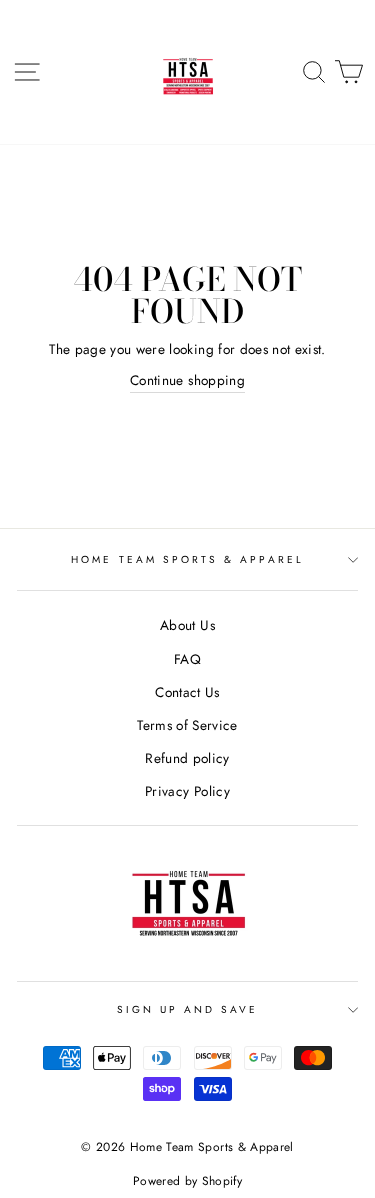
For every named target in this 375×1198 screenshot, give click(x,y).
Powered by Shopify (187, 1181)
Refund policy (187, 758)
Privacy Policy (187, 791)
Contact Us (187, 692)
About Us (187, 625)
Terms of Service (187, 725)
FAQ (187, 659)
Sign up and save (188, 1009)
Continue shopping (187, 380)
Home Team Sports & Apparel (187, 559)
